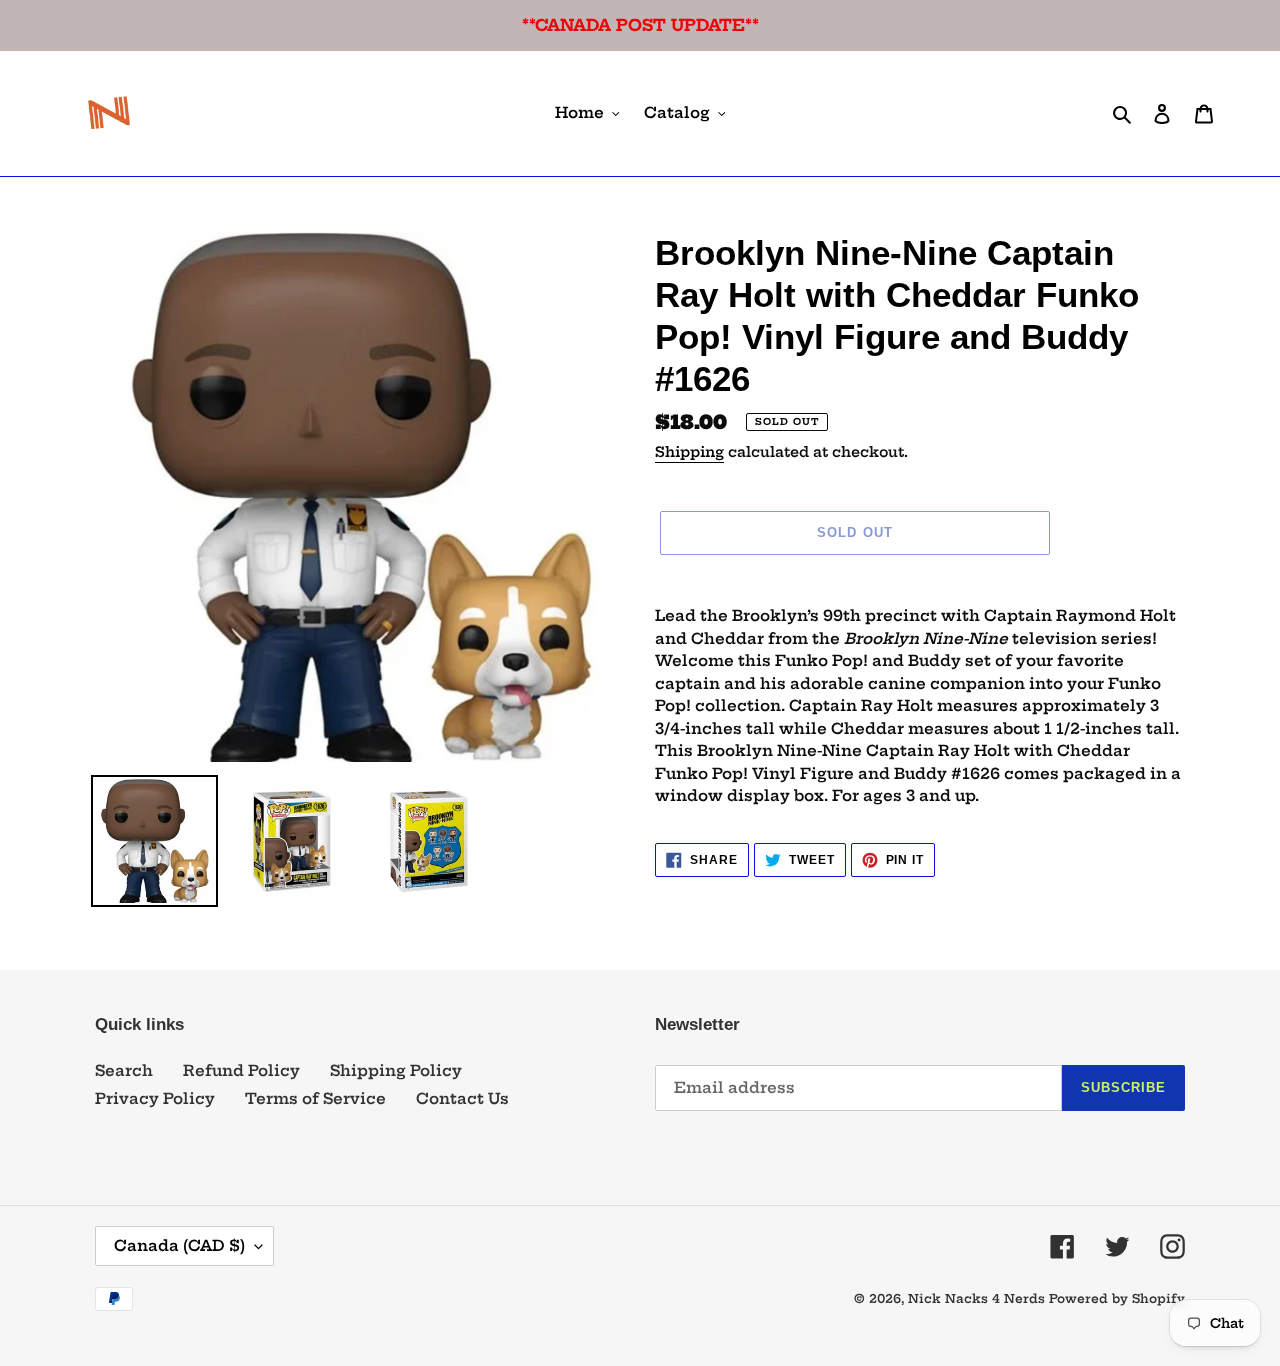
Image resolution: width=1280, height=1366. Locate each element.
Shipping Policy (396, 1070)
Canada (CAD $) (179, 1245)
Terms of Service (315, 1098)
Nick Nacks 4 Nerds (976, 1298)
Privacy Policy (155, 1098)
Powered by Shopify (1117, 1298)
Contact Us (462, 1098)
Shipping (689, 452)
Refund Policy (241, 1070)
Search (124, 1070)
